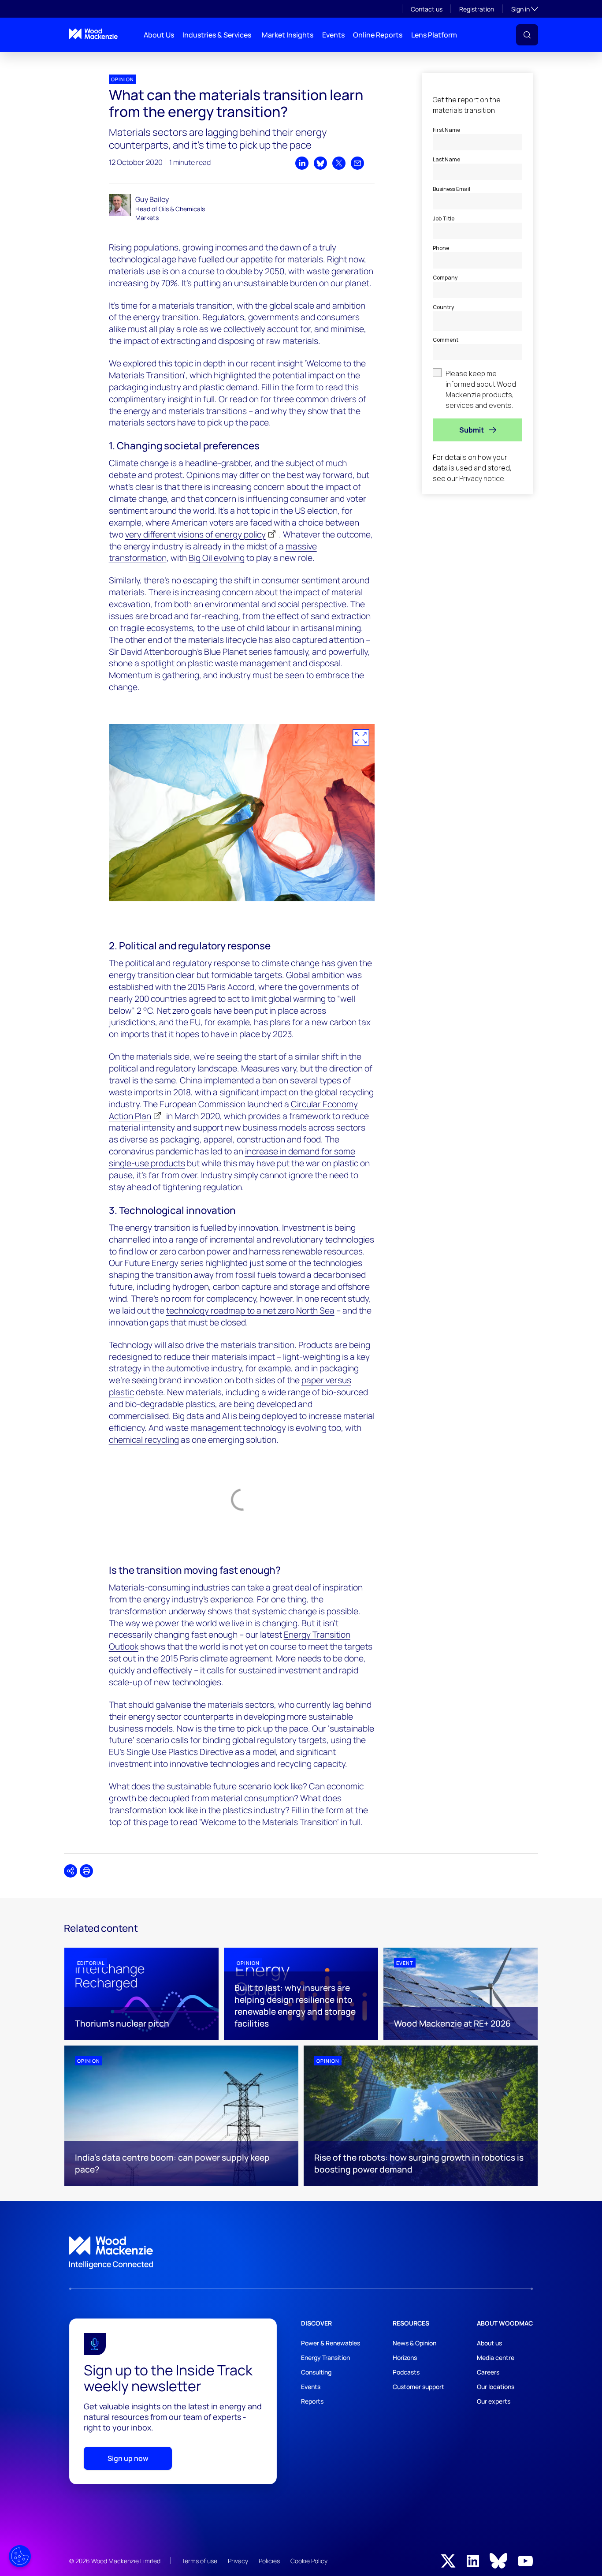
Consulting (316, 2372)
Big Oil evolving (217, 558)
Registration (477, 9)
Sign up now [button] (128, 2458)
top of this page (139, 1822)
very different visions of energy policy (195, 534)
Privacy (238, 2561)
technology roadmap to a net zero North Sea (250, 1310)
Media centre (496, 2358)
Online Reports (378, 35)
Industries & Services (217, 35)
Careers (488, 2372)
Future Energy (152, 1263)
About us (489, 2343)
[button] (527, 35)
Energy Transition (325, 2358)
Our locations (496, 2387)
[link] (301, 2253)
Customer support (418, 2387)
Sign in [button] (525, 9)
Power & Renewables (331, 2343)
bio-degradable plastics (170, 1404)
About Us (159, 35)
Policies (269, 2561)
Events (333, 35)
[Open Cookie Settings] (20, 2556)
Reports (312, 2401)
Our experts (494, 2401)
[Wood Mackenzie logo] (93, 34)
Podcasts (406, 2372)
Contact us (427, 9)
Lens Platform (434, 35)
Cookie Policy (309, 2561)
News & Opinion (414, 2343)
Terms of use (199, 2561)
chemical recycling (144, 1440)
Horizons (405, 2358)
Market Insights (288, 35)
